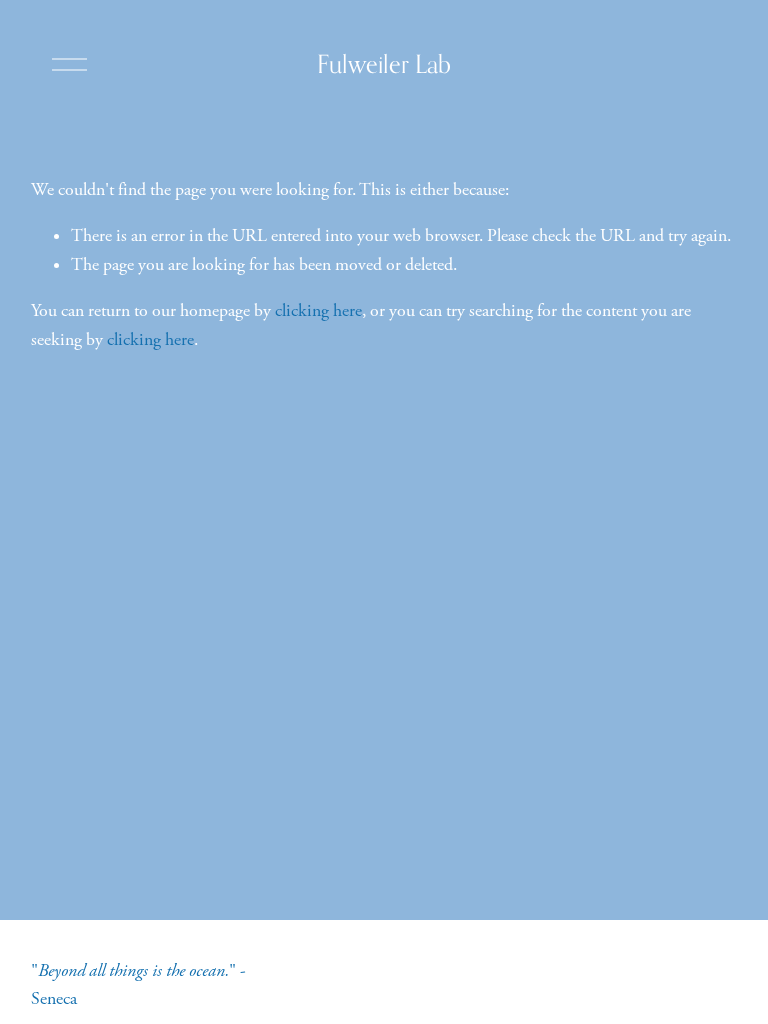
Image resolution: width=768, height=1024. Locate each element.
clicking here (318, 311)
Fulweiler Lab (384, 64)
